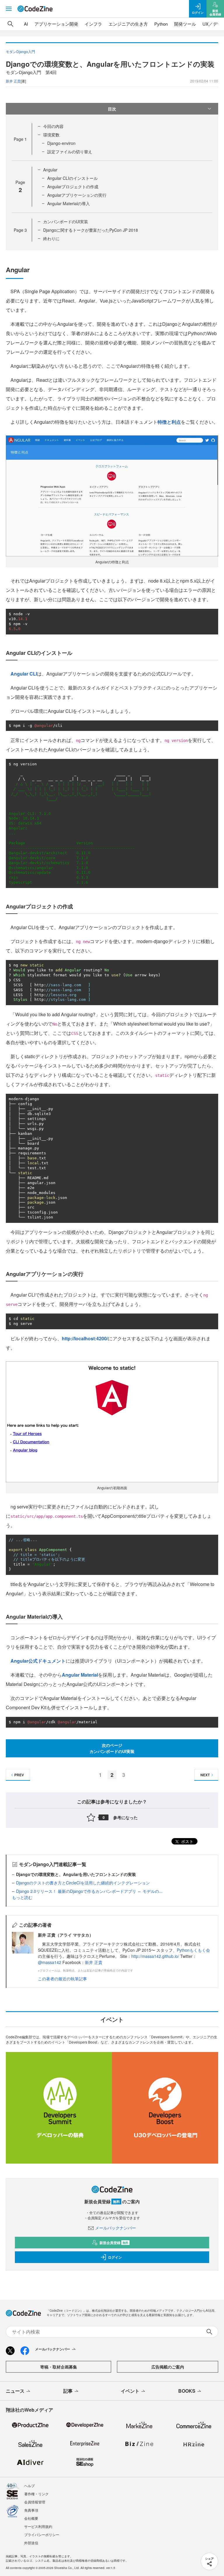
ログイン (115, 2257)
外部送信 (31, 2543)
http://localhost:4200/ (85, 1338)
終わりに (51, 238)
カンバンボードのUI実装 (66, 221)
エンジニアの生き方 (128, 24)
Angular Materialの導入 (69, 203)
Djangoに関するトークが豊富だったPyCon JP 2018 (91, 230)
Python (161, 24)
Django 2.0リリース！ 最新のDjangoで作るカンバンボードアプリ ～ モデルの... (89, 1891)
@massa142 (50, 1962)
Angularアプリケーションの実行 (77, 195)
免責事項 (31, 2510)
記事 (68, 2391)
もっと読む (22, 1897)
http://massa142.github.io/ (155, 1956)
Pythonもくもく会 (193, 1950)
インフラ (93, 24)
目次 (112, 109)
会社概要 (31, 2518)
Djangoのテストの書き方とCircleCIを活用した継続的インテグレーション (83, 1883)
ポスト (187, 1841)
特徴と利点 (169, 422)
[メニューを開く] (9, 9)
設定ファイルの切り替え (70, 152)
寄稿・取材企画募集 (59, 2367)
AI (26, 24)
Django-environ (61, 143)
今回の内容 (53, 126)
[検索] (10, 24)
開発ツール (185, 24)
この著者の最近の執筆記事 (62, 1979)
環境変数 (51, 135)
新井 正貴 (94, 1962)
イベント (130, 2391)
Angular (50, 170)
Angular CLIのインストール (72, 178)
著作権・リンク (36, 2494)
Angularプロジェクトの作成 (73, 187)
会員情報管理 (35, 2502)
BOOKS (187, 2391)
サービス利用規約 (38, 2526)
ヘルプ (29, 2486)
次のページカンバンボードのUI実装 (112, 1748)
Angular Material (80, 1675)
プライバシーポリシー (42, 2534)
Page (20, 139)
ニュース (15, 2391)
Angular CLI (24, 674)
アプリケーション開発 (56, 24)
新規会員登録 (114, 2243)
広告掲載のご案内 (168, 2367)
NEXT (205, 1775)
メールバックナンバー (116, 2228)
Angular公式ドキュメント (38, 1661)
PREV (19, 1775)
